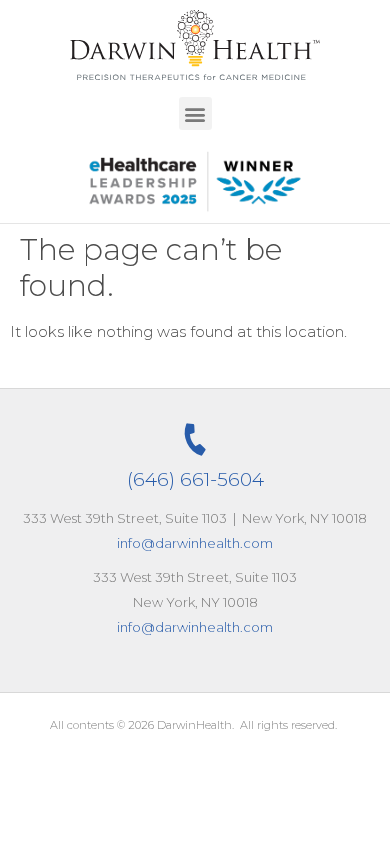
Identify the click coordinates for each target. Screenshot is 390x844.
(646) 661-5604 (195, 479)
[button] (195, 113)
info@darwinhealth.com (195, 543)
